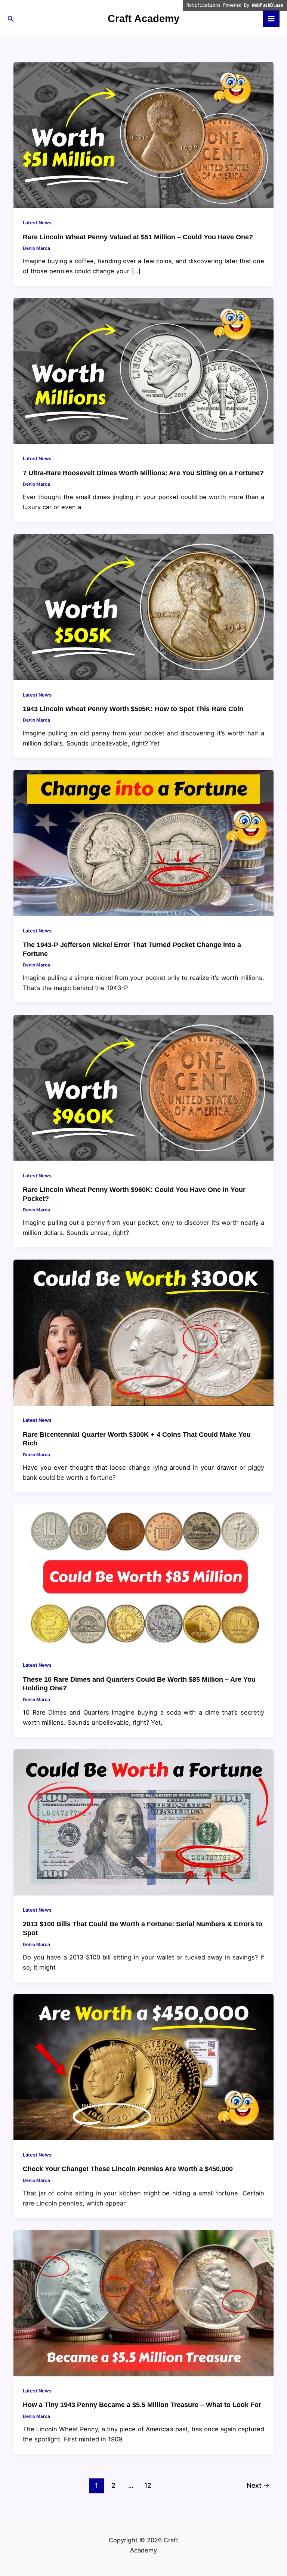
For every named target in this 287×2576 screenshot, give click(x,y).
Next (258, 2485)
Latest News (37, 223)
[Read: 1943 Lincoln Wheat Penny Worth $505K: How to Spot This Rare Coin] (143, 606)
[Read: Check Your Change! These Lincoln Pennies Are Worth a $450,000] (143, 2066)
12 (148, 2485)
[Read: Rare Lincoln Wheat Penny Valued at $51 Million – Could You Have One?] (143, 135)
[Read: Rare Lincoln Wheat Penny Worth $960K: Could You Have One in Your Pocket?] (143, 1087)
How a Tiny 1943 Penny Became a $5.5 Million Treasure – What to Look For (142, 2405)
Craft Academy (143, 19)
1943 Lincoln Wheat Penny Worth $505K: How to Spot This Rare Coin (133, 709)
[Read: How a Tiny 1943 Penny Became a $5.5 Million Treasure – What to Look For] (143, 2303)
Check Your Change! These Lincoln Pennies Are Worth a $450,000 (128, 2169)
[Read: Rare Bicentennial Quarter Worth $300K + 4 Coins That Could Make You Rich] (143, 1332)
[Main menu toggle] (271, 19)
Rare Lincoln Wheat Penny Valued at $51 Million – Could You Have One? (138, 237)
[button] (11, 19)
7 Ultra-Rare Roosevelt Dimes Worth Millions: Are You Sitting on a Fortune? (143, 473)
